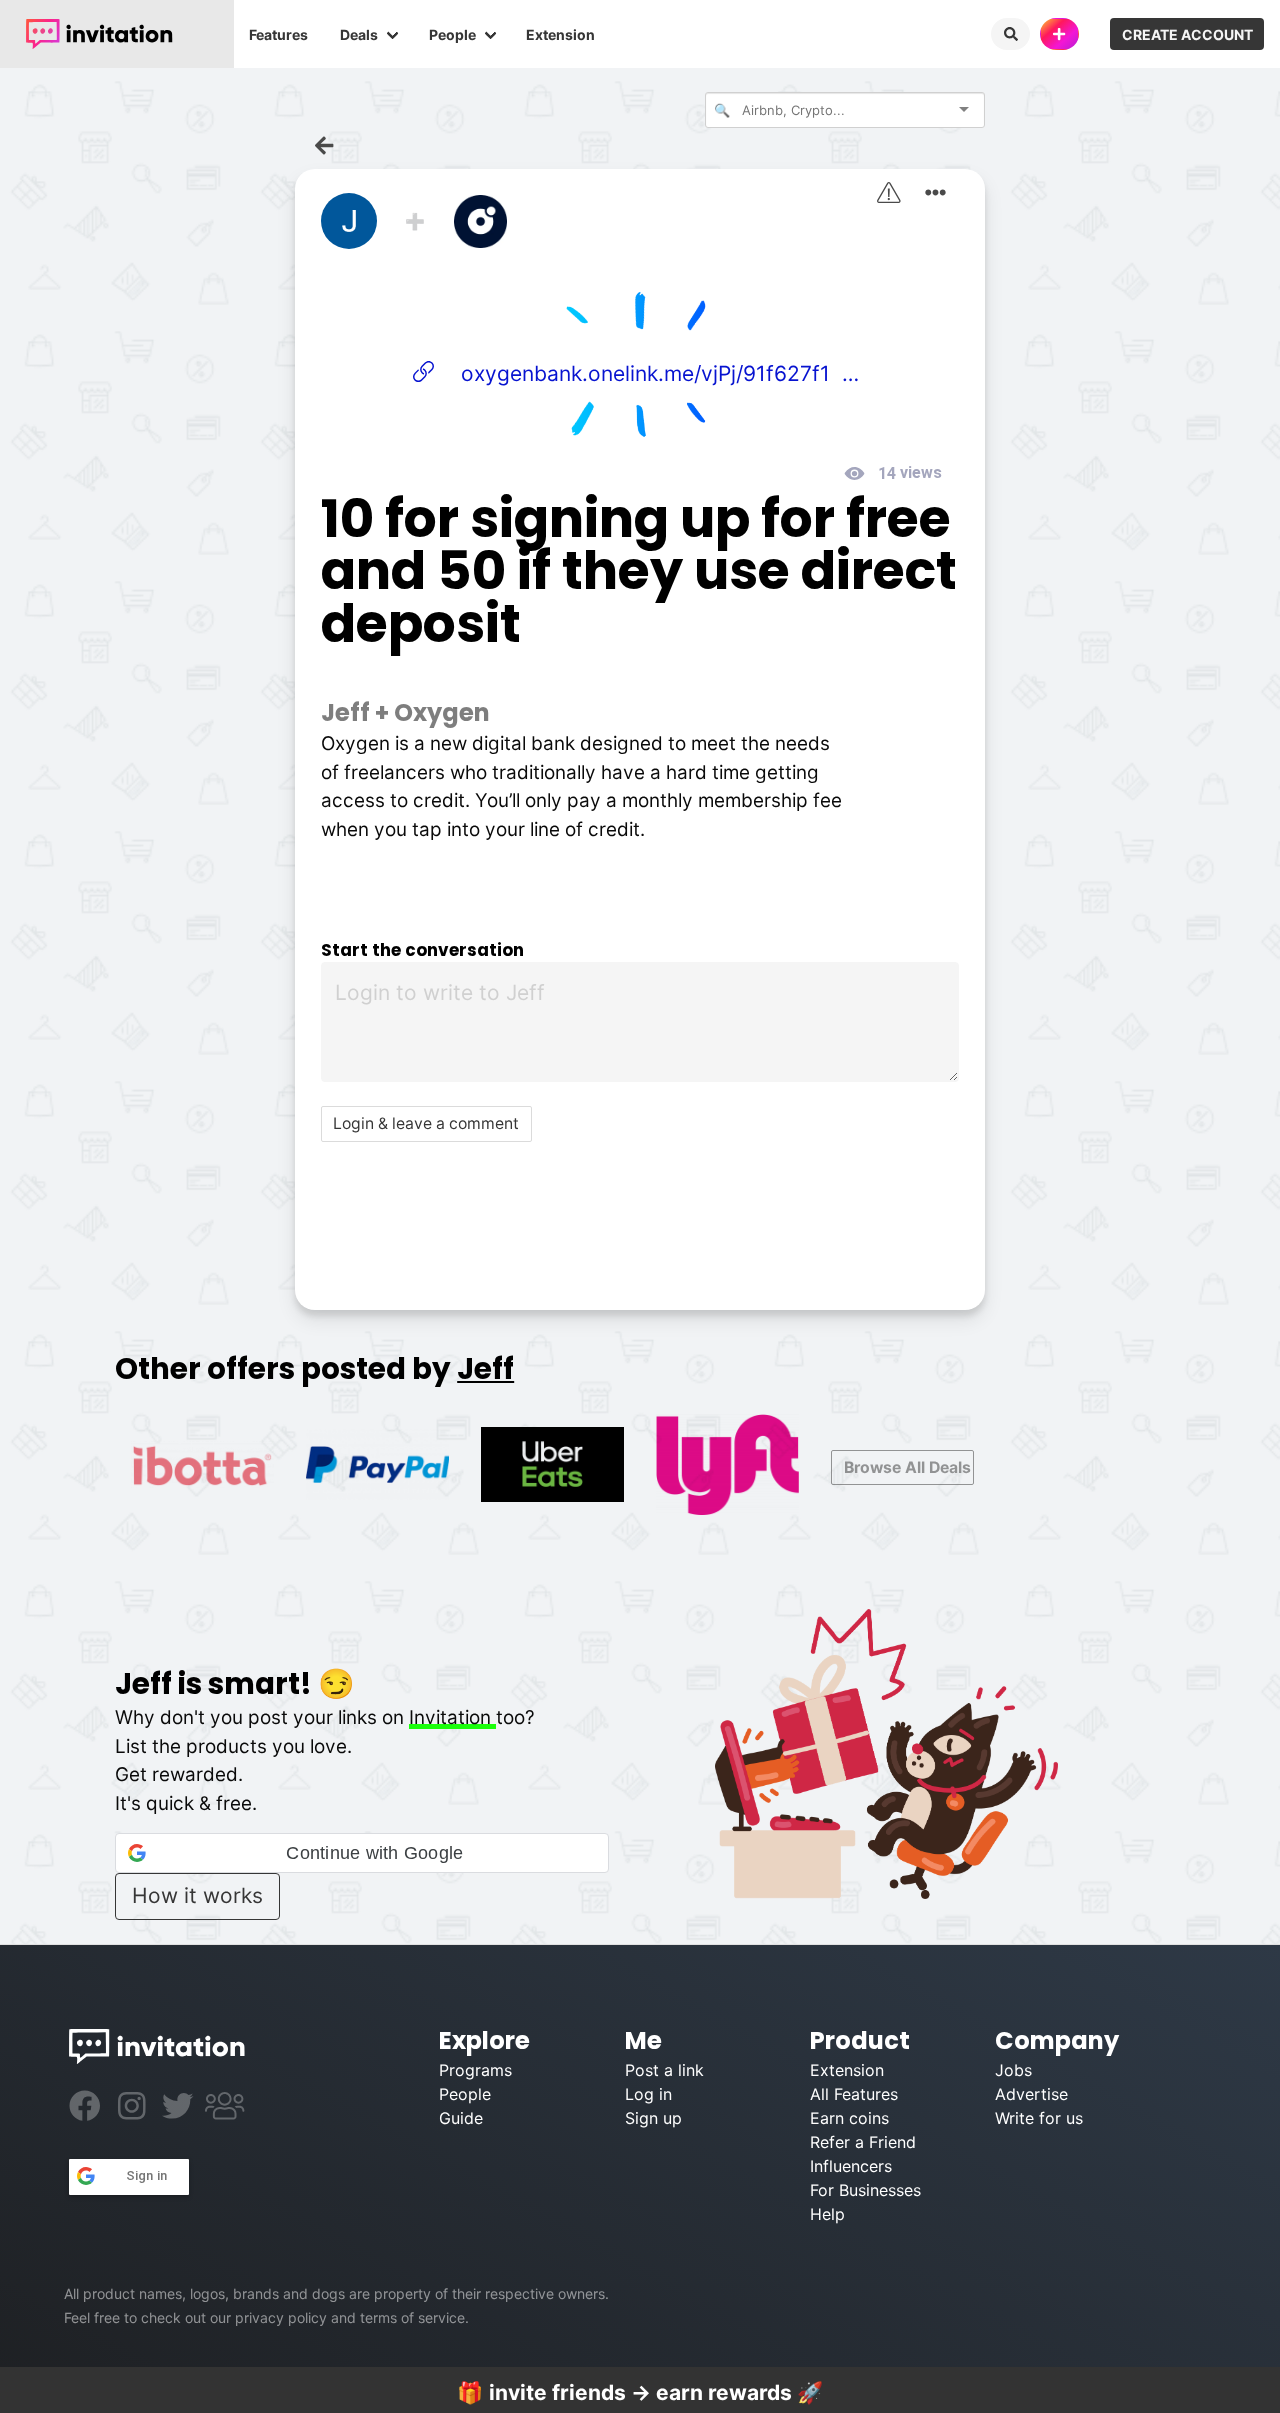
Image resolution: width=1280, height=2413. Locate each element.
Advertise (1031, 2094)
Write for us (1039, 2118)
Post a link (664, 2070)
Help (827, 2214)
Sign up (653, 2118)
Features (278, 34)
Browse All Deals (907, 1467)
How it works (197, 1895)
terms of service (412, 2317)
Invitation (452, 1717)
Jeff (345, 712)
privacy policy (281, 2317)
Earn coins (849, 2118)
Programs (475, 2070)
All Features (854, 2094)
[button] (361, 1853)
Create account (1187, 34)
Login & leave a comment (426, 1123)
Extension (560, 34)
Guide (461, 2118)
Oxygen (442, 712)
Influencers (851, 2166)
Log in (648, 2094)
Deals (359, 34)
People (452, 34)
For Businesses (865, 2190)
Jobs (1013, 2070)
